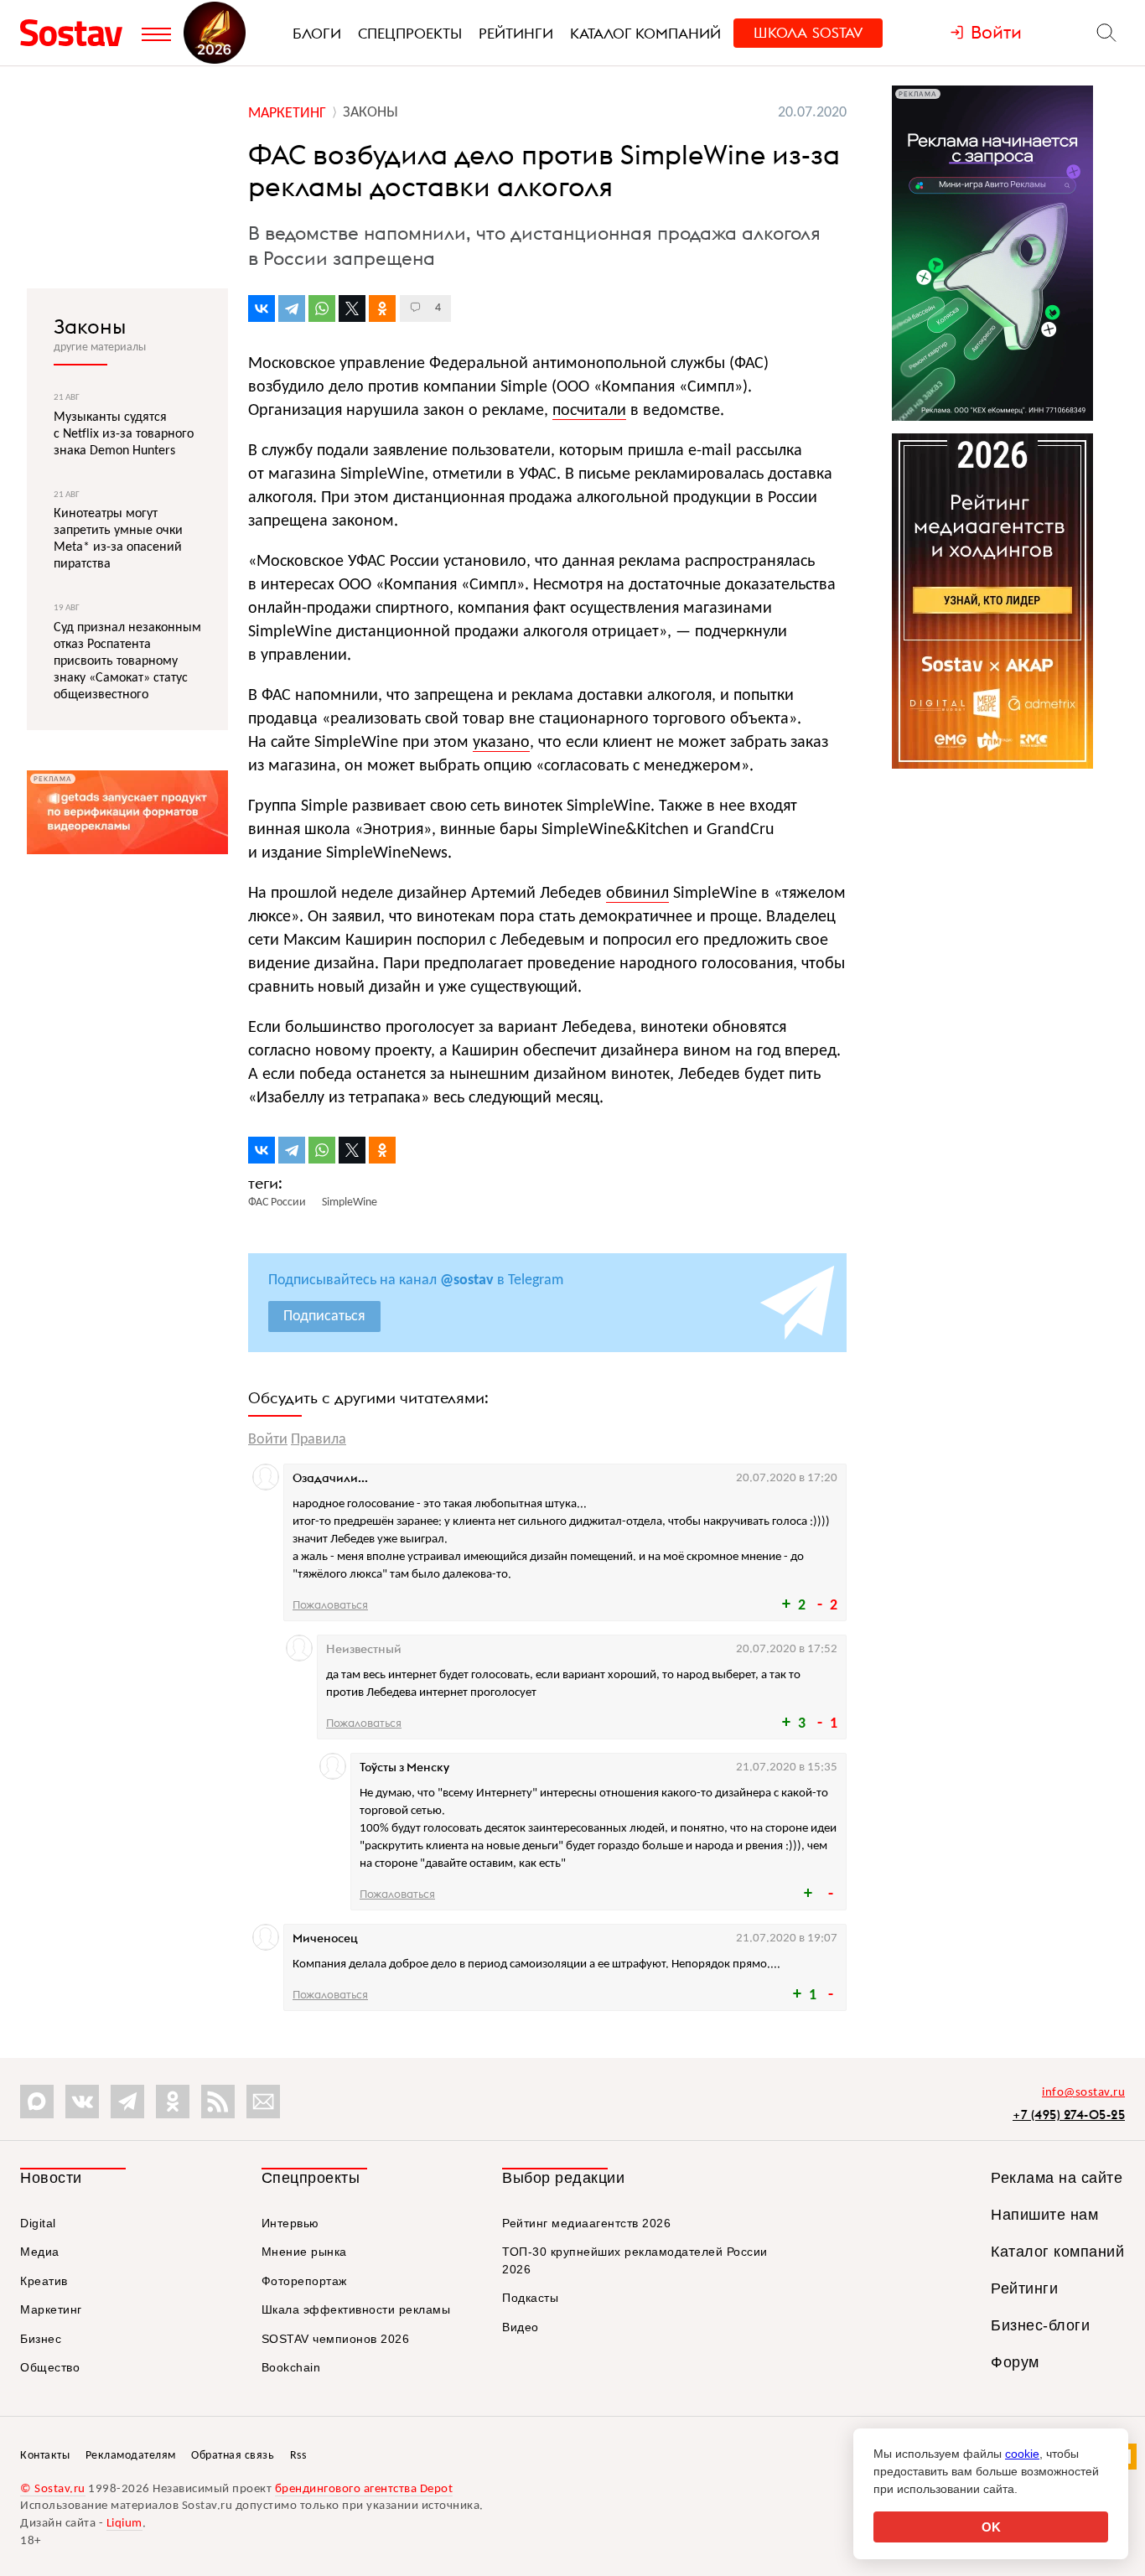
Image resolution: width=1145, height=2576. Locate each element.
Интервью (290, 2223)
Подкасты (530, 2298)
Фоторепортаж (304, 2281)
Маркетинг (51, 2309)
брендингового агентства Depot (364, 2489)
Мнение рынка (304, 2252)
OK (991, 2527)
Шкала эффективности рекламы (356, 2309)
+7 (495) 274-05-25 (1069, 2115)
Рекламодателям (131, 2456)
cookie (1022, 2454)
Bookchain (291, 2367)
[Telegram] (292, 308)
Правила (319, 1440)
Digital (38, 2223)
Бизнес (41, 2339)
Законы (90, 326)
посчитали (589, 411)
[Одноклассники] (382, 308)
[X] (352, 308)
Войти (268, 1440)
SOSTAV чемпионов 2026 (336, 2339)
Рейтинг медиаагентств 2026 (586, 2223)
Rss (298, 2456)
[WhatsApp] (322, 308)
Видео (521, 2327)
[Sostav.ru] (77, 33)
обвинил (637, 894)
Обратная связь (233, 2456)
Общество (50, 2367)
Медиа (40, 2252)
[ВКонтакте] (262, 308)
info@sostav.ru (1083, 2093)
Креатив (44, 2281)
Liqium (124, 2524)
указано (501, 743)
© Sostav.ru (53, 2489)
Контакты (45, 2456)
